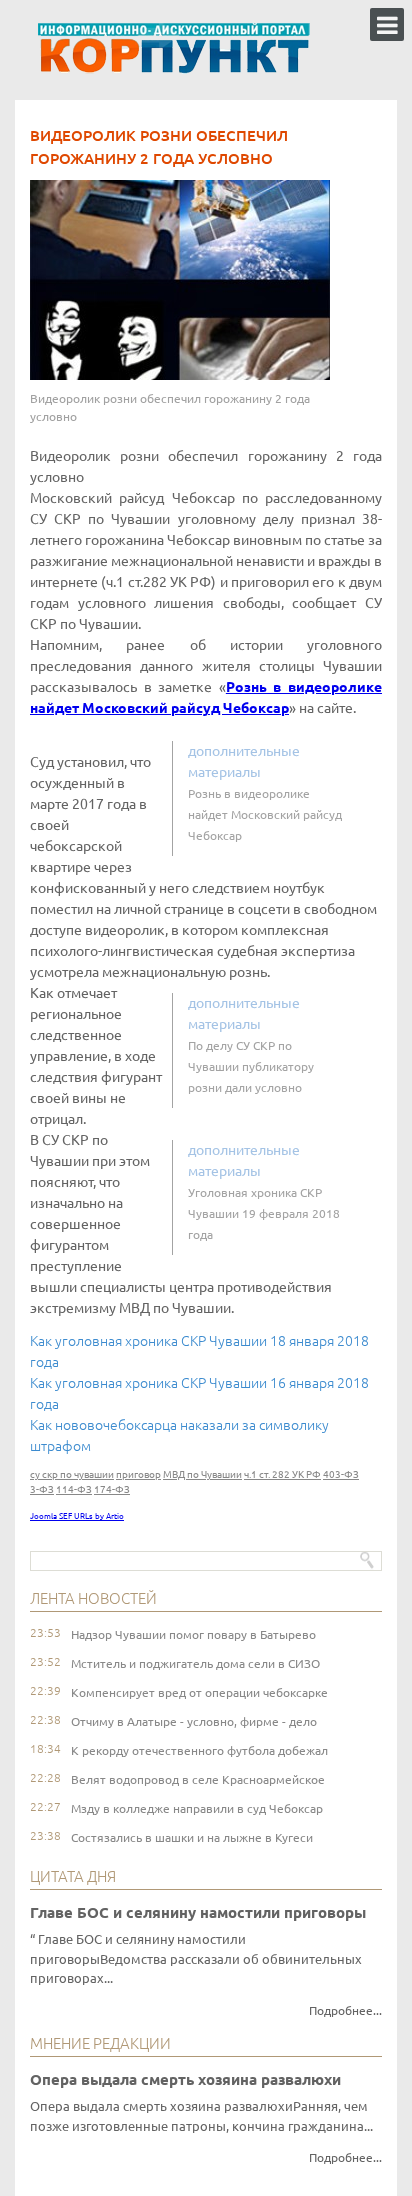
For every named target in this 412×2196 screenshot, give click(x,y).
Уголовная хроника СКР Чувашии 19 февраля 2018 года (264, 1213)
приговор (138, 1474)
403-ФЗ (341, 1474)
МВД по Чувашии (202, 1474)
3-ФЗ (42, 1489)
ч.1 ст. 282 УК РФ (282, 1474)
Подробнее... (345, 2010)
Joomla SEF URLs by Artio (77, 1516)
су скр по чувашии (72, 1474)
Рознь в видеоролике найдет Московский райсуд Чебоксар (265, 814)
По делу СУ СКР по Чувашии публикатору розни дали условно (251, 1066)
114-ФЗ (74, 1489)
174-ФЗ (112, 1489)
